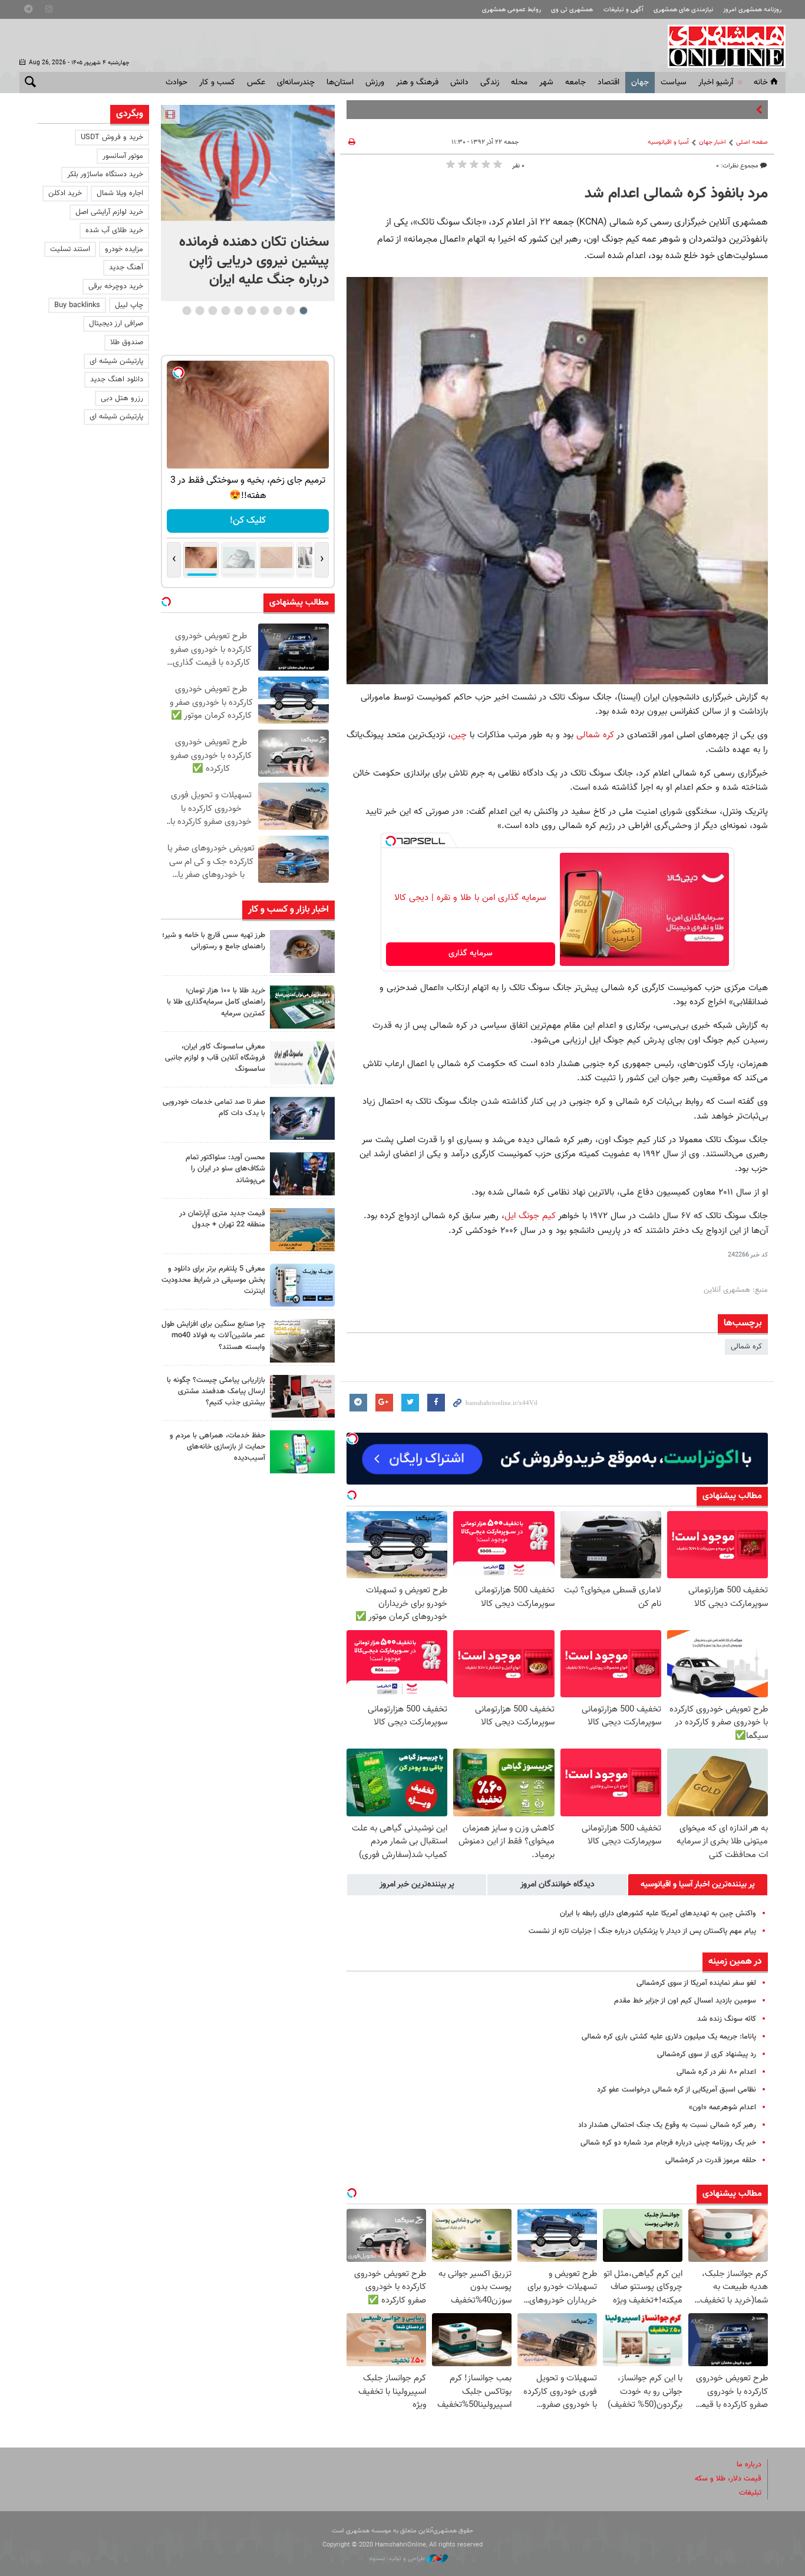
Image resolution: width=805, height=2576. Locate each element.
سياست (674, 83)
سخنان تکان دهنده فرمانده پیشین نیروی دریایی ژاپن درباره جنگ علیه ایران (254, 261)
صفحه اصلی (752, 142)
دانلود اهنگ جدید (117, 380)
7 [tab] (225, 311)
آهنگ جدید (126, 268)
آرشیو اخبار (716, 83)
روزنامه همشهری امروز (752, 10)
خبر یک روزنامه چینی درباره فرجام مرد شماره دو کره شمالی (668, 2143)
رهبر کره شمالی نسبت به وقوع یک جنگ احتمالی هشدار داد (667, 2125)
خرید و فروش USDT (112, 137)
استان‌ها (340, 83)
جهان (640, 83)
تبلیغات (750, 2493)
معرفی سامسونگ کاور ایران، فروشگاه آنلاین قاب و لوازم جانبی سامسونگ (215, 1058)
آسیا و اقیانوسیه (668, 142)
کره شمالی (594, 735)
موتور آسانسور (123, 156)
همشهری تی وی (572, 10)
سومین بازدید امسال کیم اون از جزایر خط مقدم (685, 2001)
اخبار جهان (712, 142)
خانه (761, 83)
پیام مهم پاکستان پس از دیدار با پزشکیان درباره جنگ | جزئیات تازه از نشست (642, 1931)
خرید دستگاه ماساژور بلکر (105, 174)
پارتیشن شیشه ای (116, 361)
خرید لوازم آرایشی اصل (109, 212)
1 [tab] (303, 311)
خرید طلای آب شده (114, 230)
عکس (256, 83)
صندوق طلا (127, 342)
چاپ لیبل (129, 305)
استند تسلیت (70, 249)
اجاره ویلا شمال (120, 193)
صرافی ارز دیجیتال (116, 324)
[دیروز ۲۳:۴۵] (248, 163)
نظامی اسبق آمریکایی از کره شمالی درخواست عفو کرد (677, 2090)
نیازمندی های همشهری (683, 10)
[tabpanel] (248, 203)
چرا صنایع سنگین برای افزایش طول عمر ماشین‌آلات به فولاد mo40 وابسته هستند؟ (213, 1335)
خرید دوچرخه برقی (116, 286)
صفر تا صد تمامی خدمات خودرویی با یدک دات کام (214, 1108)
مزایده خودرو (124, 249)
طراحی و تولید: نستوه (398, 2559)
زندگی (490, 83)
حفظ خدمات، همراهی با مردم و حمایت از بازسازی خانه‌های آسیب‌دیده (217, 1447)
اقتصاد (608, 83)
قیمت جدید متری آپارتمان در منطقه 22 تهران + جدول (222, 1219)
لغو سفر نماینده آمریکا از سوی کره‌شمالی (696, 1983)
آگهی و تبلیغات (623, 10)
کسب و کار (217, 83)
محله (519, 83)
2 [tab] (290, 311)
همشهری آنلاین (721, 46)
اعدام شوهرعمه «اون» (722, 2107)
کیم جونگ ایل (530, 1216)
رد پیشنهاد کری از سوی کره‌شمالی (707, 2054)
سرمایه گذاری (471, 954)
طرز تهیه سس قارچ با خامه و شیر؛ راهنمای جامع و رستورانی (214, 941)
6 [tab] (238, 311)
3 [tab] (277, 311)
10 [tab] (187, 311)
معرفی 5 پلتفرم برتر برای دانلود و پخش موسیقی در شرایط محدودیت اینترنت (213, 1280)
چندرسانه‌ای (296, 83)
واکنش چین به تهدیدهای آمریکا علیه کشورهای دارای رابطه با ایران (658, 1914)
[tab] (698, 1885)
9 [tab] (199, 311)
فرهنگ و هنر (417, 83)
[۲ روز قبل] (302, 1174)
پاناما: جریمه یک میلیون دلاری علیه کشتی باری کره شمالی (669, 2037)
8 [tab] (212, 311)
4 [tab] (264, 311)
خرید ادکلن (65, 193)
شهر (546, 83)
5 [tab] (251, 311)
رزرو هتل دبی (122, 398)
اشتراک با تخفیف (248, 521)
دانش (459, 83)
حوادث (176, 83)
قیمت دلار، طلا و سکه (728, 2479)
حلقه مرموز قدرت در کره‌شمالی (711, 2161)
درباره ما (749, 2465)
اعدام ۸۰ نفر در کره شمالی (716, 2072)
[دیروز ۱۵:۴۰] (302, 951)
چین (459, 735)
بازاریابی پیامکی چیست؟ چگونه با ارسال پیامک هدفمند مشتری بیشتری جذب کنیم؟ (216, 1391)
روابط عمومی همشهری (512, 10)
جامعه (575, 83)
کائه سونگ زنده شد (727, 2019)
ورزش (375, 83)
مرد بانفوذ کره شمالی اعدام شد (676, 194)
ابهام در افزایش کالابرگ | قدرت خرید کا (694, 110)
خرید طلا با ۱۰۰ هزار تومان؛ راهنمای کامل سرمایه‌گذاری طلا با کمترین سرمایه (216, 1002)
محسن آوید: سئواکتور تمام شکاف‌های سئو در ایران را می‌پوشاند (225, 1169)
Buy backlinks (77, 305)
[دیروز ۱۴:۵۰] (302, 1007)
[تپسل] (391, 841)
